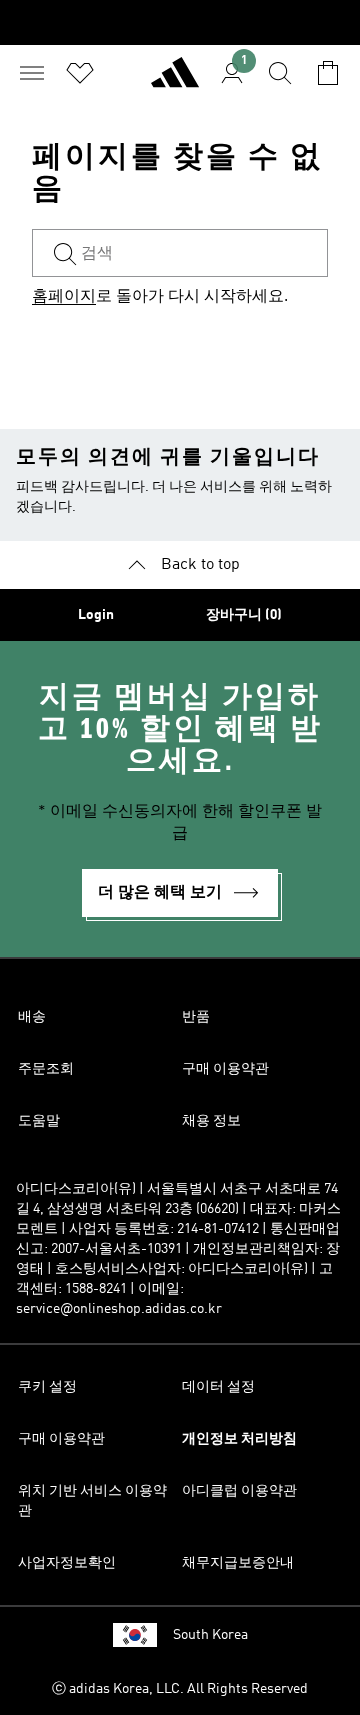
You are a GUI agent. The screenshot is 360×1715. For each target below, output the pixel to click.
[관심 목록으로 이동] (80, 73)
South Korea (210, 1635)
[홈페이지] (175, 81)
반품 (196, 1017)
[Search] (280, 73)
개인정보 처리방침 (239, 1439)
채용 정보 (211, 1121)
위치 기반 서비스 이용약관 (92, 1501)
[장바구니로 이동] (328, 73)
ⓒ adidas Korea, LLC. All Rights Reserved (180, 1689)
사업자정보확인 (67, 1563)
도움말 (39, 1121)
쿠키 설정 (47, 1387)
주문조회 (46, 1069)
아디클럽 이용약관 (239, 1491)
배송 (32, 1017)
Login (96, 615)
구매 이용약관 (225, 1069)
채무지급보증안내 (238, 1563)
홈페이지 (64, 297)
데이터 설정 (218, 1387)
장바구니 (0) (244, 615)
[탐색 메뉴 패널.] (32, 73)
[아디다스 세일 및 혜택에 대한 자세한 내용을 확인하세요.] (180, 22)
